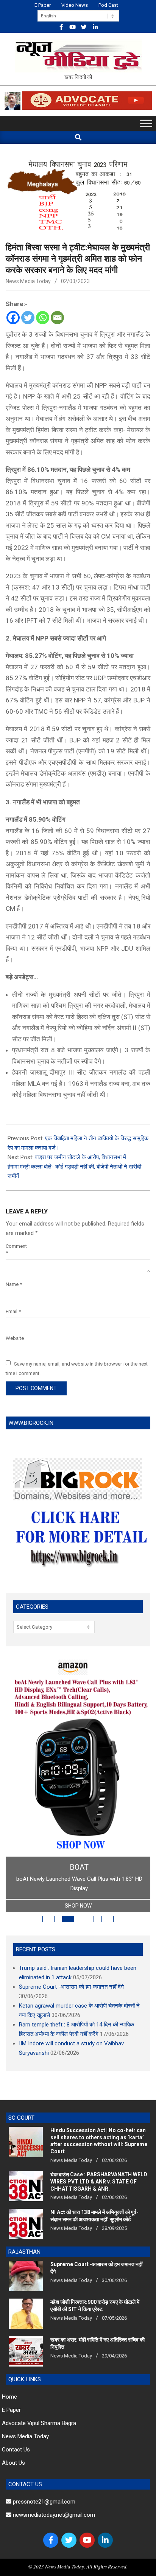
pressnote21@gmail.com (43, 2502)
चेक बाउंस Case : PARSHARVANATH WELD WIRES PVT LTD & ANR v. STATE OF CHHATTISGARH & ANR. (99, 2181)
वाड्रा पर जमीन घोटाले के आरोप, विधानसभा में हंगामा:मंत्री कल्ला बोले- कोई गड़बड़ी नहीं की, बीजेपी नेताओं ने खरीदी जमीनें (74, 1167)
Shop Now (78, 1906)
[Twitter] (28, 318)
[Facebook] (13, 318)
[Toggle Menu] (146, 123)
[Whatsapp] (43, 318)
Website (15, 1338)
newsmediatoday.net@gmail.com (53, 2515)
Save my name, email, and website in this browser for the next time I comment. (77, 1368)
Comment (16, 1249)
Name (14, 1284)
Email (13, 1311)
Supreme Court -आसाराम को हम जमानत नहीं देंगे (71, 1987)
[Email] (57, 318)
